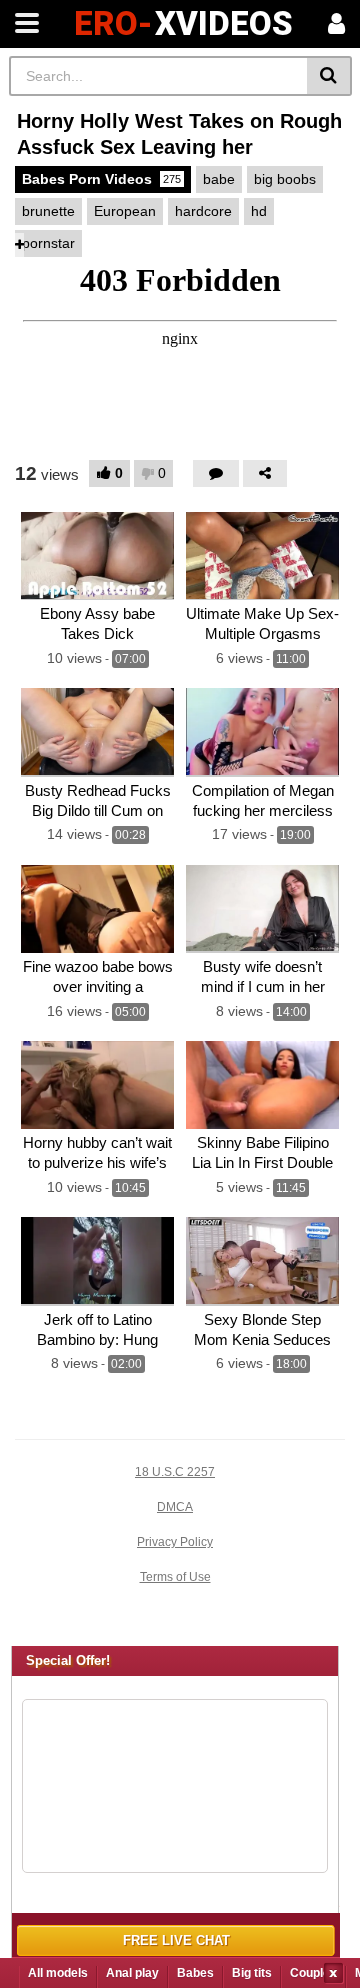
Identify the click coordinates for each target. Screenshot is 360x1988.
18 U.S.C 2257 (175, 1472)
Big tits (252, 1973)
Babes (195, 1973)
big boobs (285, 179)
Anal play (132, 1973)
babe (219, 179)
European (125, 211)
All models (58, 1973)
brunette (48, 211)
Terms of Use (175, 1577)
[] (329, 76)
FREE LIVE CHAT (176, 1940)
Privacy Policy (175, 1542)
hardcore (203, 211)
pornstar (48, 243)
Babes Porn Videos (101, 179)
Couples (313, 1973)
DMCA (175, 1507)
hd (259, 211)
